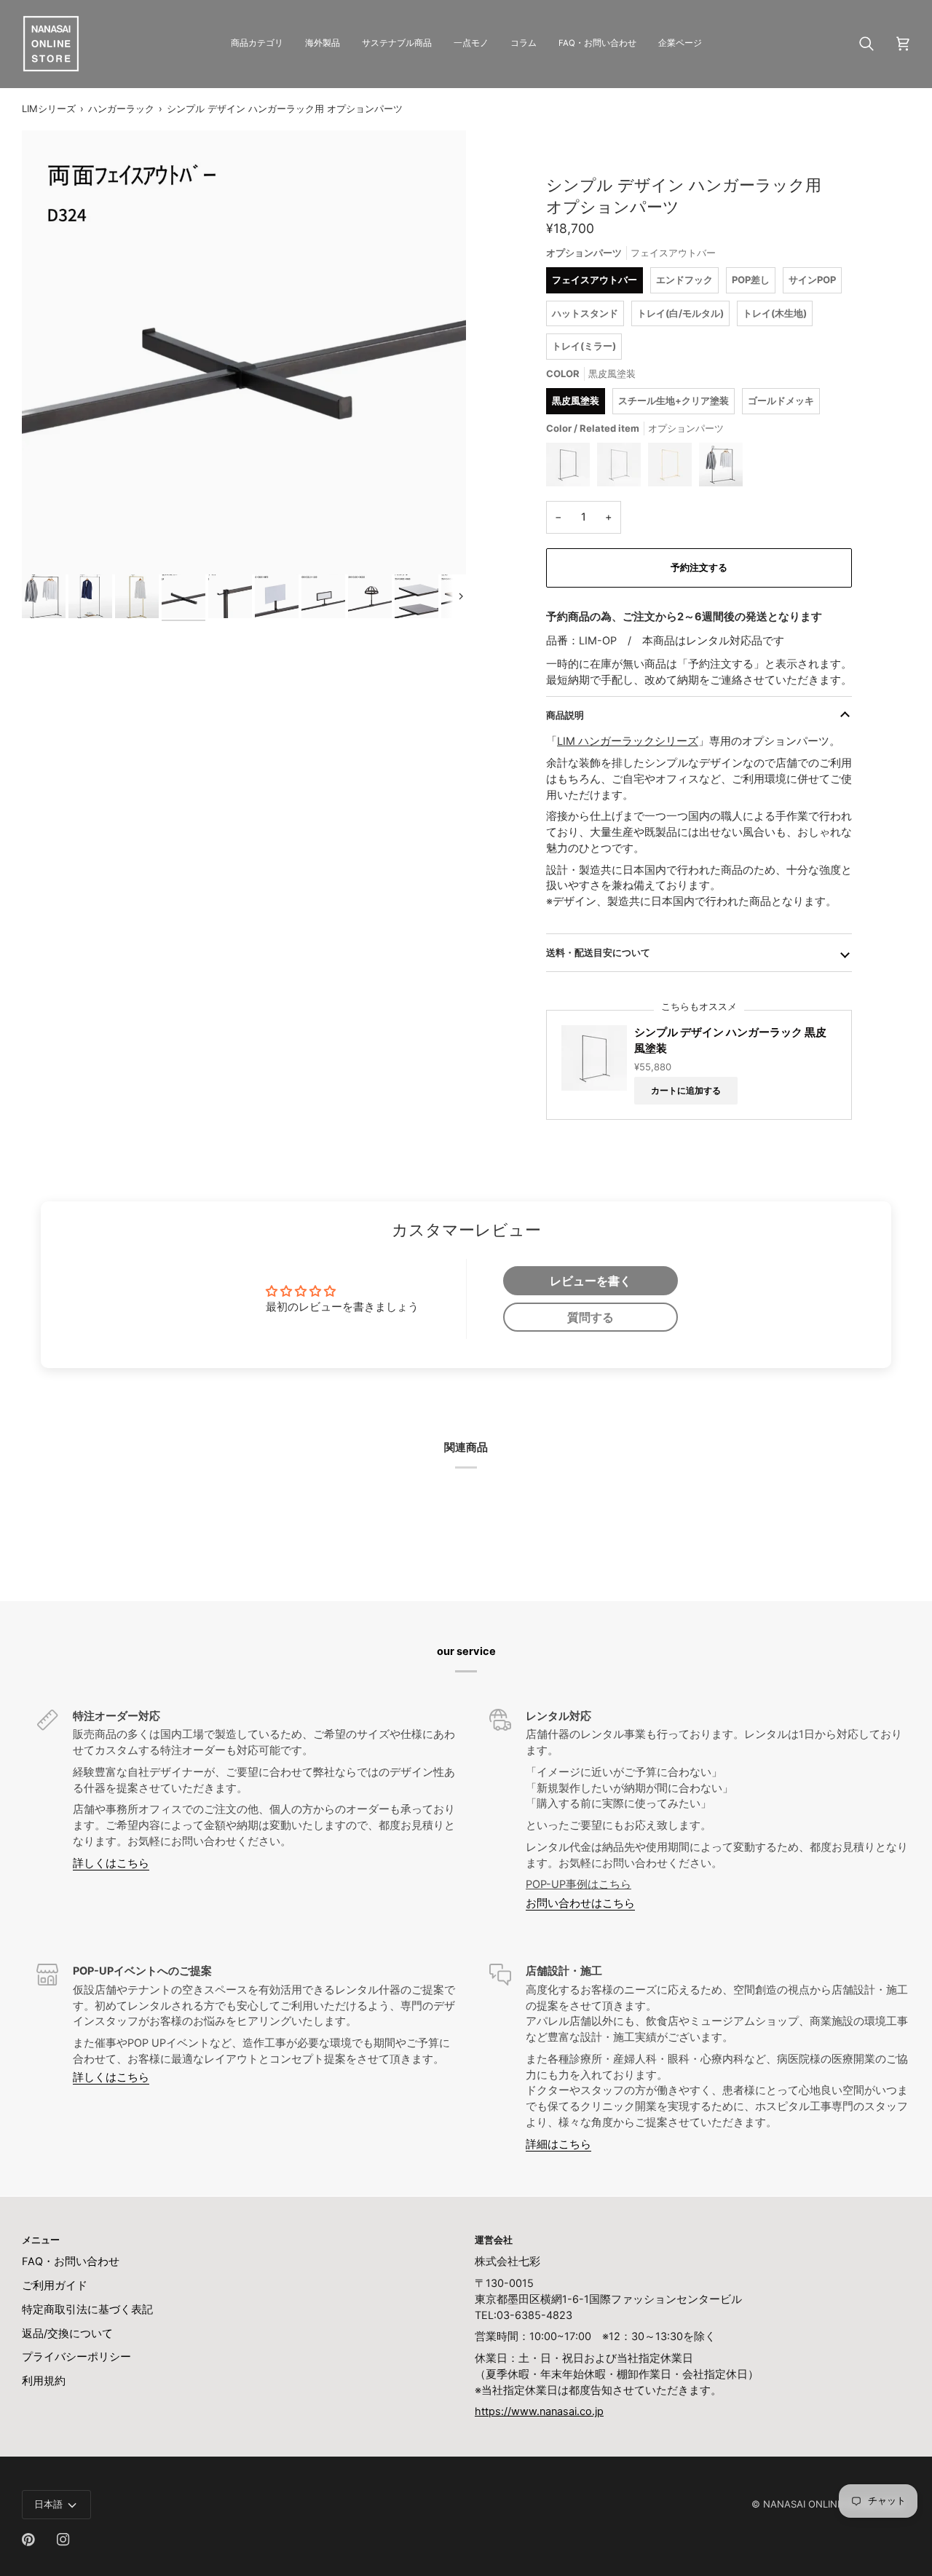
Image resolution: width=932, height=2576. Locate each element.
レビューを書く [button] (591, 1281)
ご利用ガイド (55, 2285)
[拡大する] (244, 352)
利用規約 (44, 2381)
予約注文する (699, 567)
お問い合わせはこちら (580, 1903)
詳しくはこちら (111, 1863)
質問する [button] (591, 1317)
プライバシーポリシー (76, 2357)
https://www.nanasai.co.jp (539, 2411)
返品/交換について (67, 2334)
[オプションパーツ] (721, 468)
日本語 (48, 2504)
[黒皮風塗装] (572, 468)
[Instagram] (63, 2540)
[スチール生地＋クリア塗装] (623, 468)
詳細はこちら (558, 2144)
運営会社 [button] (494, 2240)
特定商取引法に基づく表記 (87, 2310)
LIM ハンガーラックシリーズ (628, 741)
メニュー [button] (41, 2240)
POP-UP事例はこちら (578, 1884)
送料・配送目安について (598, 952)
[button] (257, 44)
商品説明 (565, 715)
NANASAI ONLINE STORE (820, 2504)
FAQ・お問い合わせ (71, 2261)
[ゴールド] (674, 468)
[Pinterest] (28, 2540)
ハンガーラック (121, 108)
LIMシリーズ (49, 108)
